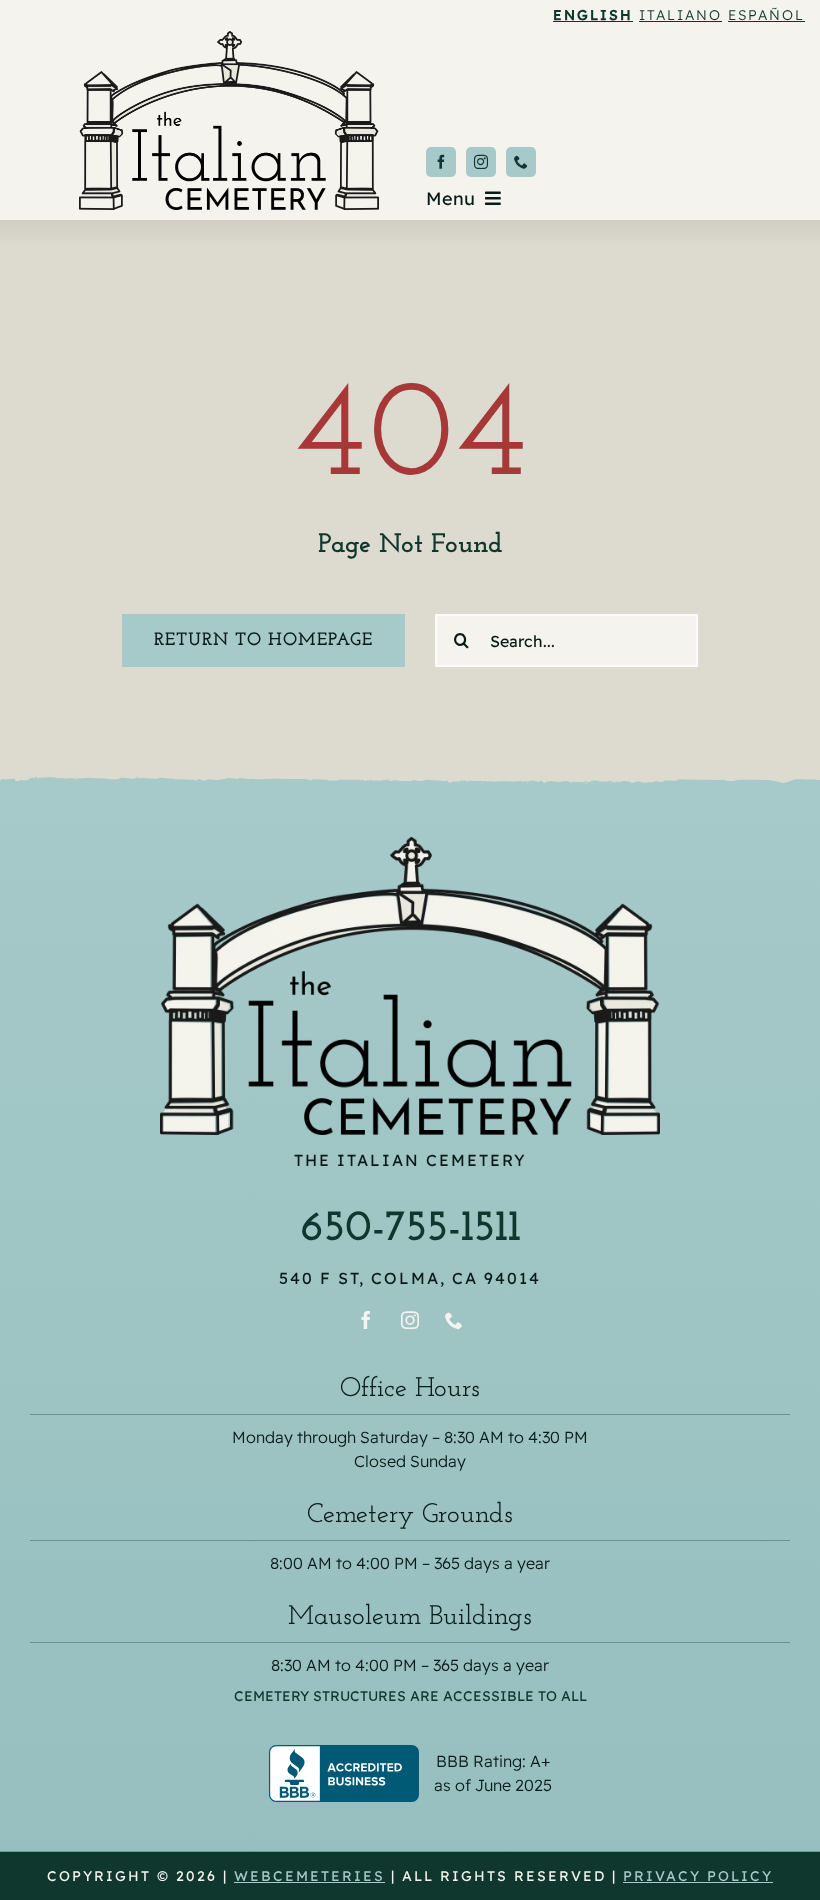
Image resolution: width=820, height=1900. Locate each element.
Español (766, 15)
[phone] (521, 162)
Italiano (680, 15)
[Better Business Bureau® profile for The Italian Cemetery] (410, 1758)
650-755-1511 (410, 1229)
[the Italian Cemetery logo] (229, 39)
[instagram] (481, 162)
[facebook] (441, 162)
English (593, 15)
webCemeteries (309, 1876)
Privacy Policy (698, 1876)
